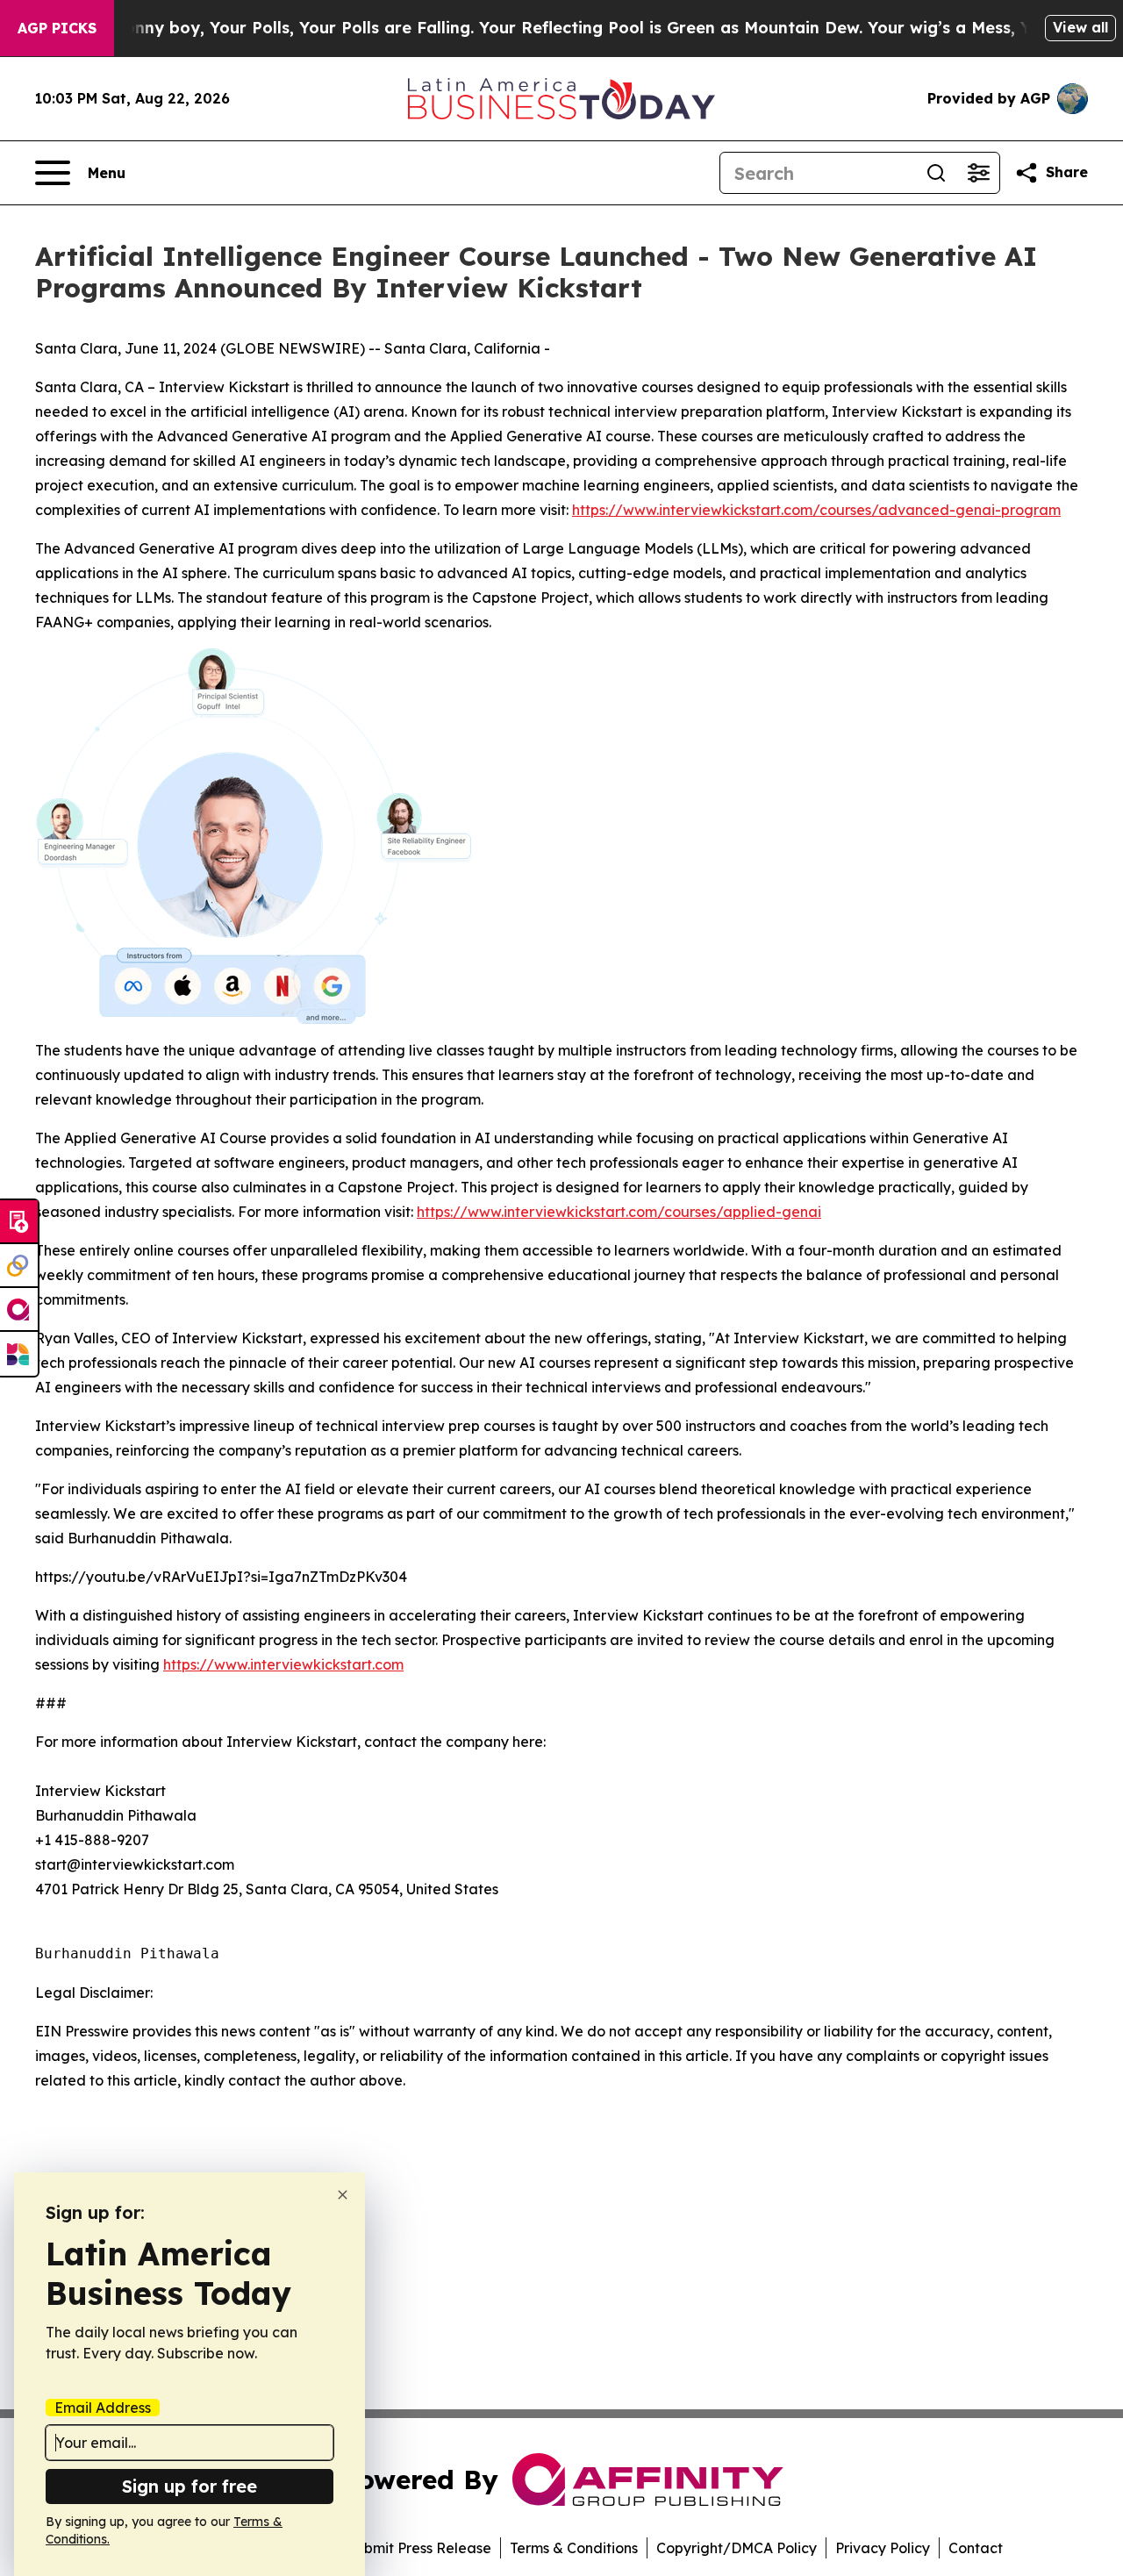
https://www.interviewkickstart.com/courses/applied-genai (619, 1212)
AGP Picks (57, 28)
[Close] (343, 2195)
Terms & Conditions (574, 2548)
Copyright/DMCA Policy (737, 2548)
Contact (976, 2548)
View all (1080, 27)
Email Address (103, 2408)
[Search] (936, 173)
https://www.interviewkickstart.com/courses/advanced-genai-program (816, 510)
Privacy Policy (883, 2548)
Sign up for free (190, 2486)
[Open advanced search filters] (978, 173)
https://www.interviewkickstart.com (283, 1664)
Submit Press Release (419, 2548)
